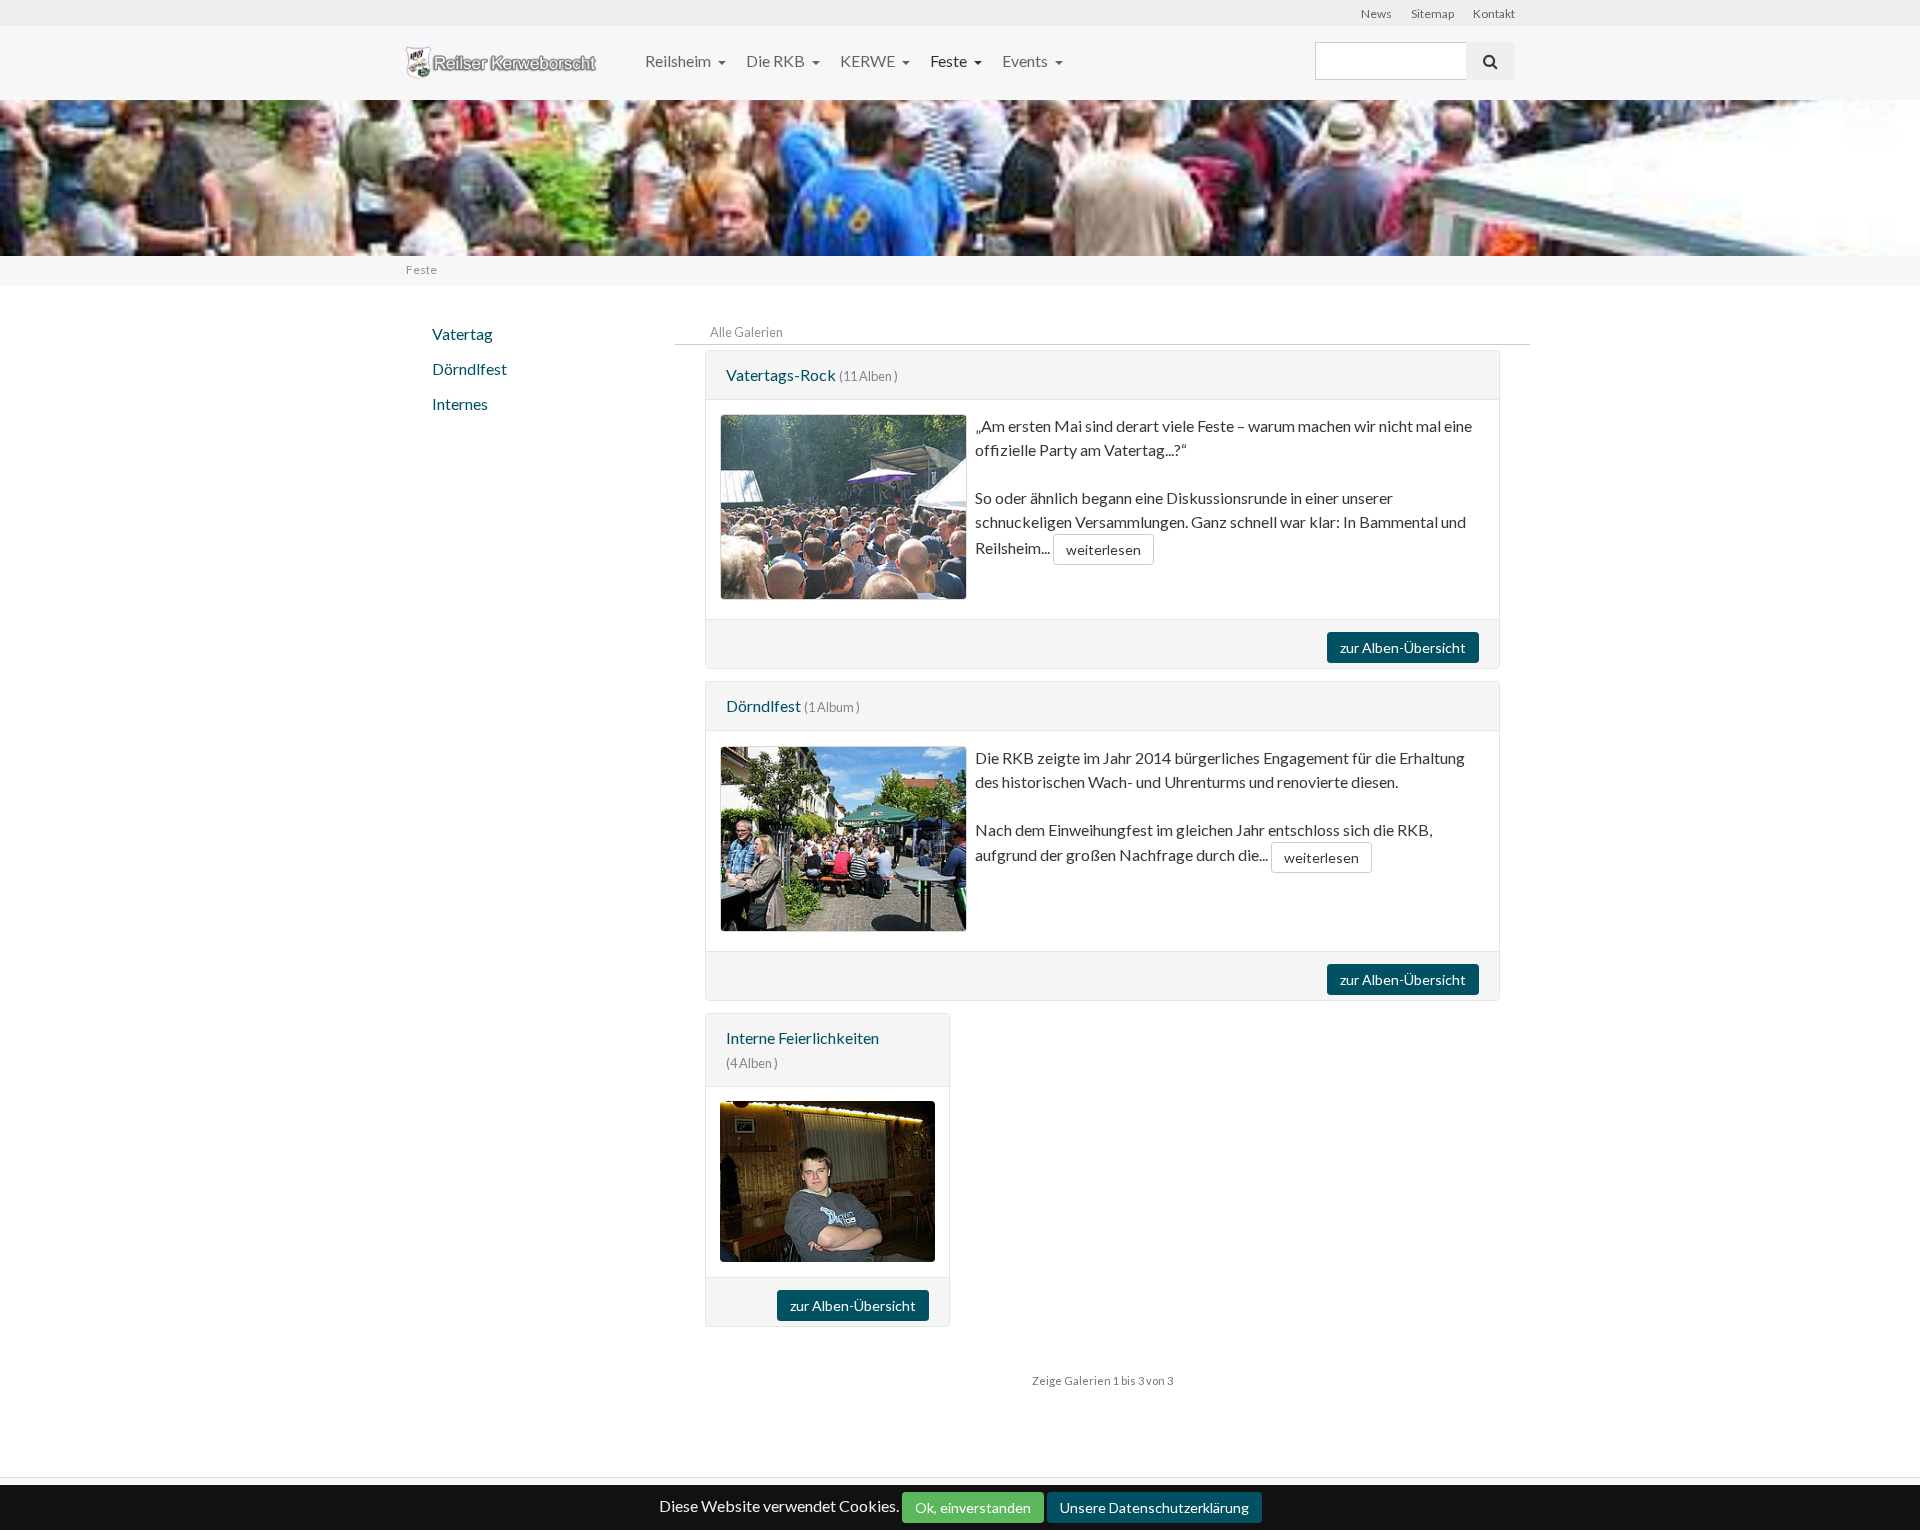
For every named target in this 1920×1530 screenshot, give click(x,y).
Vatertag (462, 333)
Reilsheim (679, 60)
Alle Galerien (746, 332)
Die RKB (777, 60)
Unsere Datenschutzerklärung (1154, 1507)
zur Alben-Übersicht (1403, 647)
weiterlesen (1103, 549)
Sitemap (1432, 13)
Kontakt (1494, 13)
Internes (460, 403)
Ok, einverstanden (973, 1507)
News (1376, 13)
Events (1026, 60)
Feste (950, 60)
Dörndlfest (469, 368)
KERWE (869, 60)
